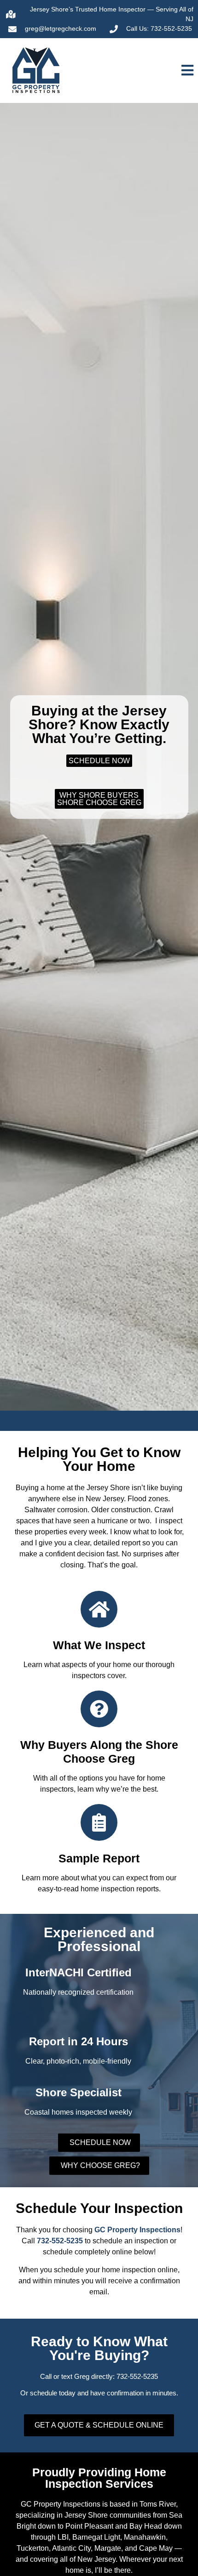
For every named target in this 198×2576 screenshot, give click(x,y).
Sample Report (99, 1858)
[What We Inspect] (99, 1609)
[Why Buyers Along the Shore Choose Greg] (99, 1709)
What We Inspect (99, 1645)
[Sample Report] (99, 1822)
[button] (148, 71)
